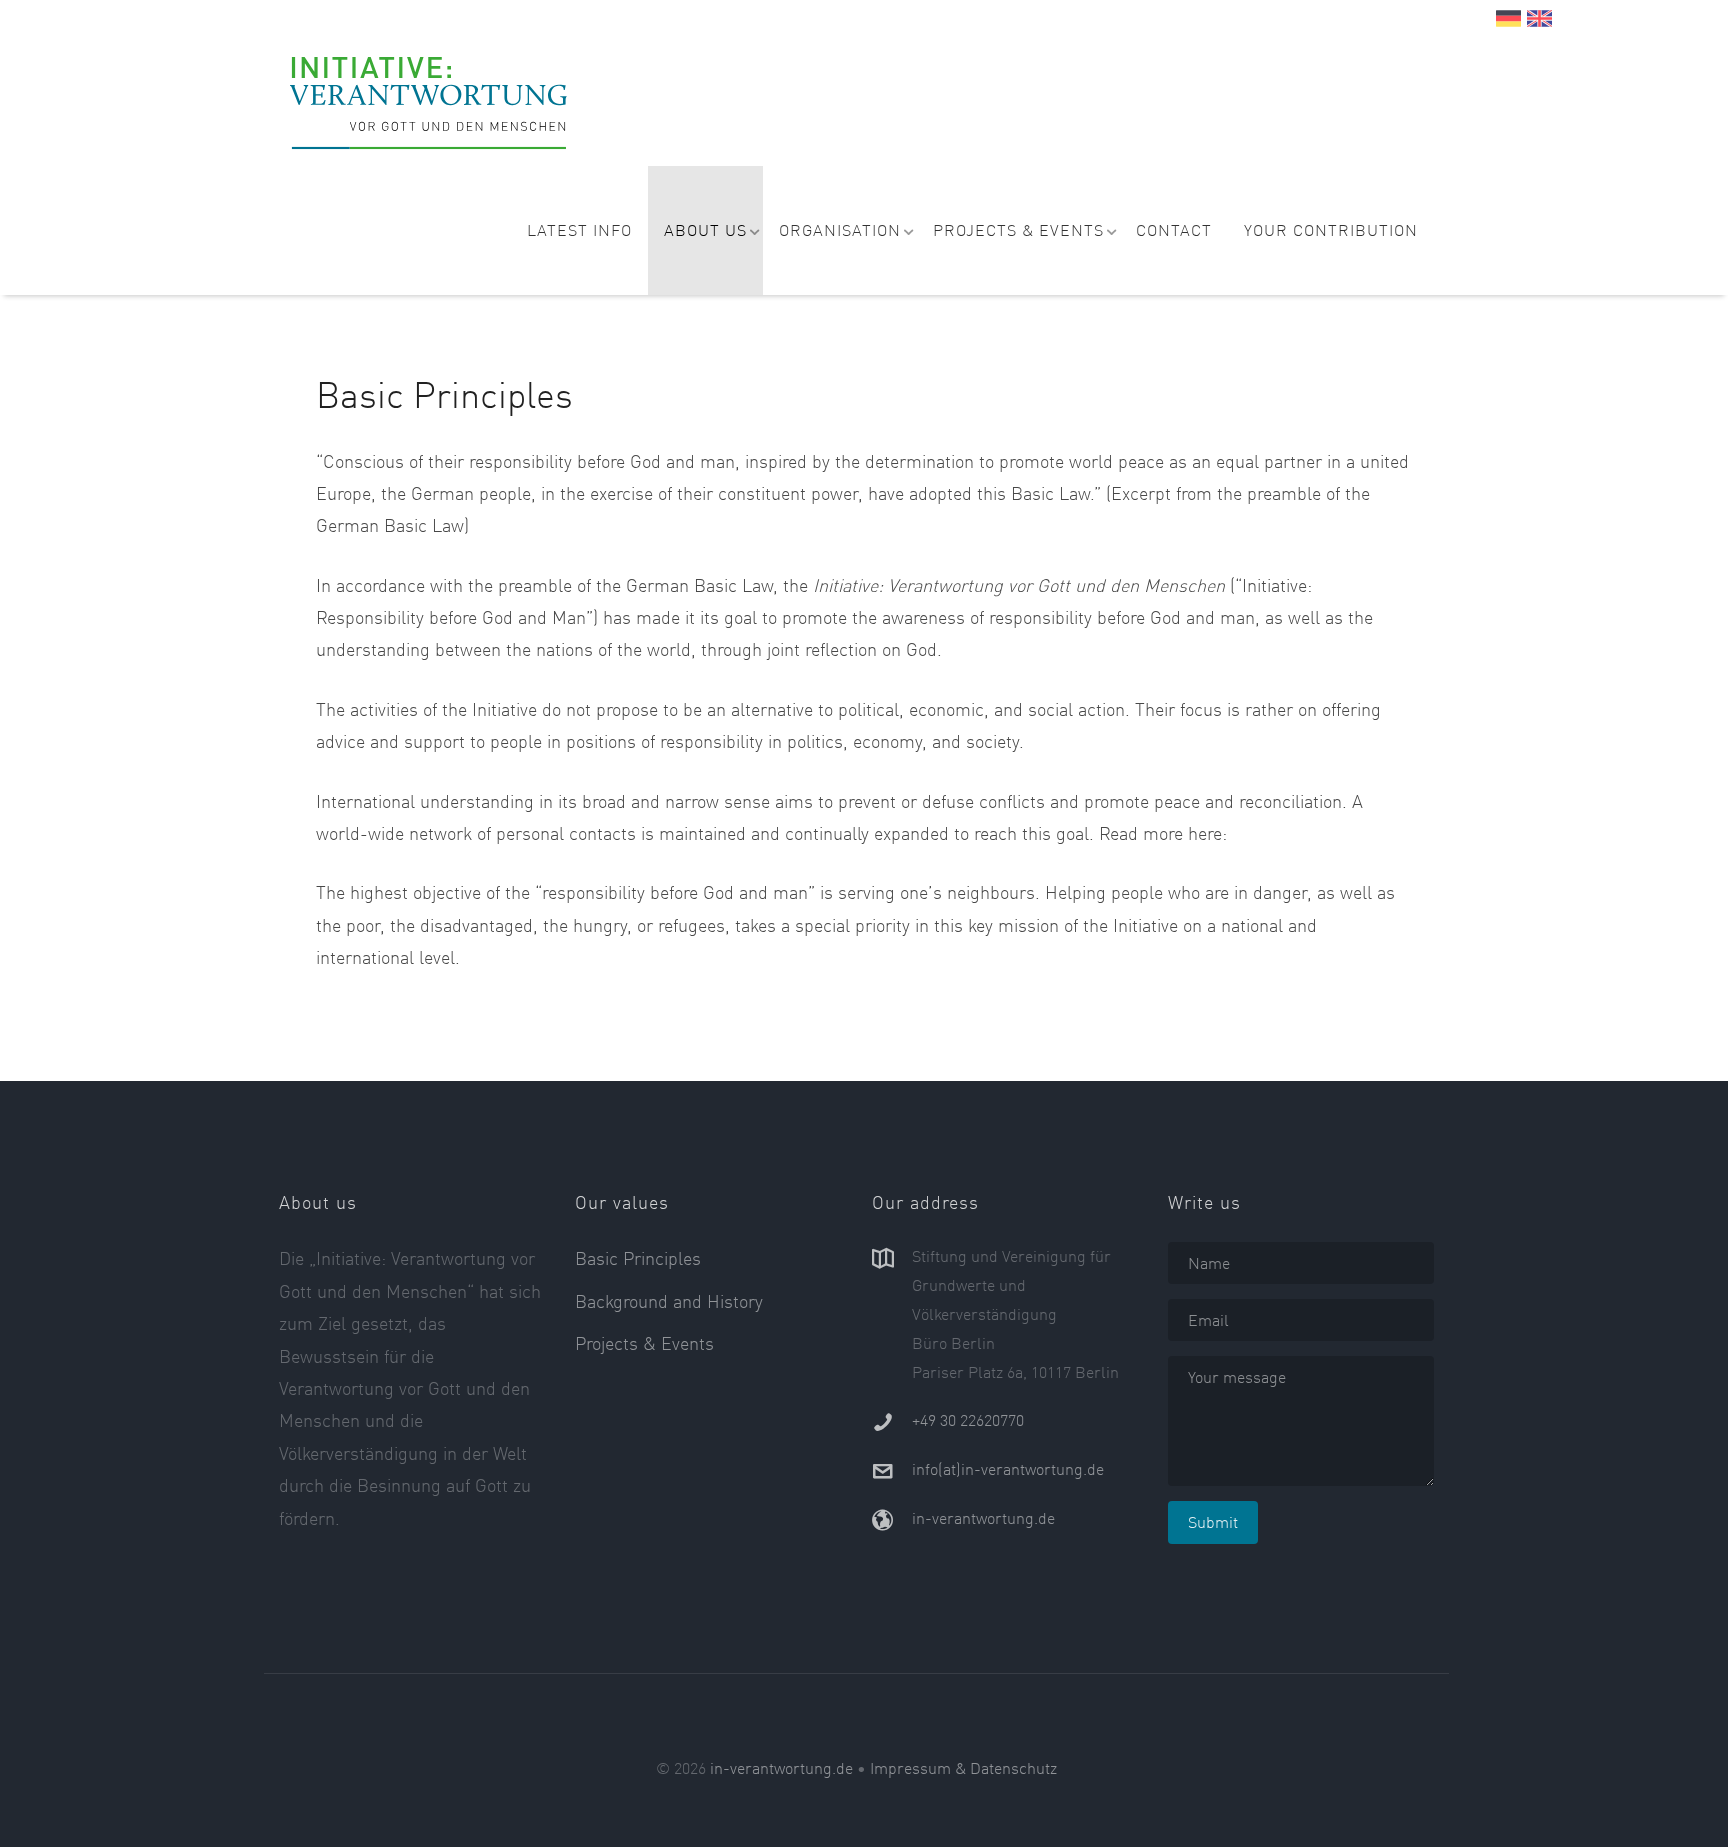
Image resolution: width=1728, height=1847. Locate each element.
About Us (705, 230)
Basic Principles (638, 1258)
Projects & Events (1018, 230)
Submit (1213, 1522)
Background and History (669, 1301)
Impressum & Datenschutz (963, 1768)
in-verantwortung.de (983, 1518)
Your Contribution (1331, 230)
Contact (1174, 230)
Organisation (840, 230)
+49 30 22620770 (968, 1420)
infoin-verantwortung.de (1008, 1469)
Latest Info (579, 230)
